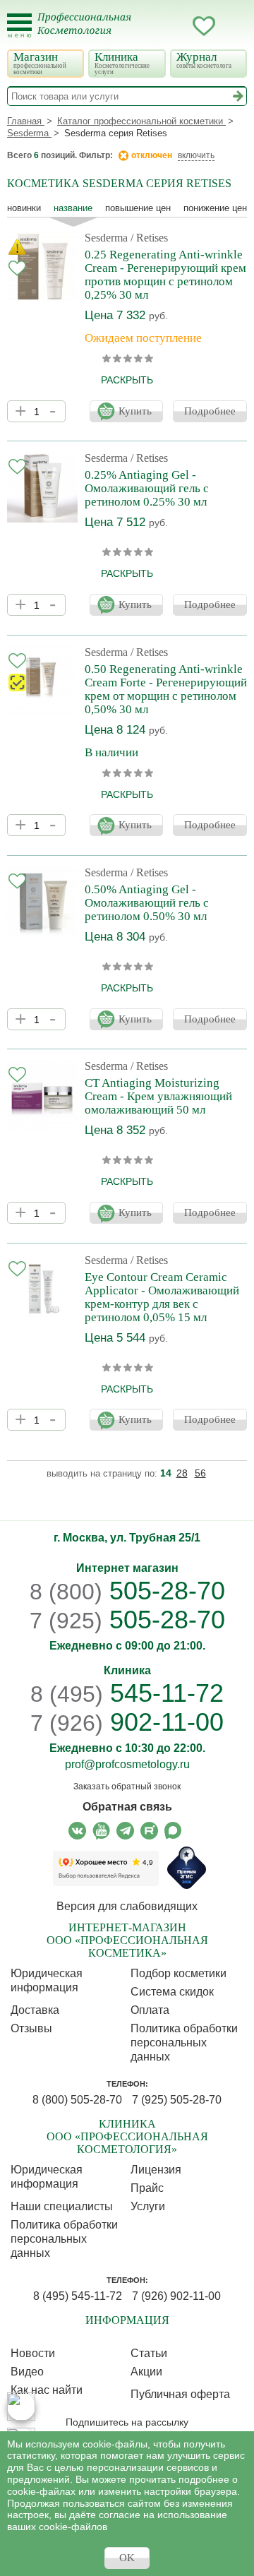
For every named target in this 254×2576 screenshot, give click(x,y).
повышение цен (138, 208)
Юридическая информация (47, 1980)
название (73, 208)
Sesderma (106, 238)
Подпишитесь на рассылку (127, 2422)
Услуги (148, 2206)
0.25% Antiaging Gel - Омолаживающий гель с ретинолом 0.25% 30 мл (147, 488)
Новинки (24, 208)
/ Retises (149, 238)
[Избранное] (204, 28)
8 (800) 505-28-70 (77, 2100)
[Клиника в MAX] (21, 2407)
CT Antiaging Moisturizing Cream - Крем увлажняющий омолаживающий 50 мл (158, 1096)
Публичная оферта (180, 2394)
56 (200, 1473)
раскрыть (127, 380)
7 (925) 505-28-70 (177, 2100)
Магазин (40, 63)
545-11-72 (127, 1693)
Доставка (35, 2010)
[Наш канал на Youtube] (101, 1831)
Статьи (149, 2353)
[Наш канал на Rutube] (149, 1831)
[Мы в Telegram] (125, 1831)
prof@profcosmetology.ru (127, 1764)
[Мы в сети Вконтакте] (77, 1831)
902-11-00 (127, 1722)
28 (182, 1473)
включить (196, 155)
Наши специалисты (62, 2206)
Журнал (204, 60)
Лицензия (156, 2170)
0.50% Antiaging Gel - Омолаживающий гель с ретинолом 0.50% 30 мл (147, 903)
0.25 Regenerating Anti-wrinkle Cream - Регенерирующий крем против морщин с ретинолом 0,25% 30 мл (165, 275)
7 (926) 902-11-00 (176, 2296)
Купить (135, 411)
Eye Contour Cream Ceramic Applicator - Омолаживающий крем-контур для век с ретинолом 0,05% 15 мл (162, 1297)
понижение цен (215, 208)
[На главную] (93, 32)
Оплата (150, 2010)
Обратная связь (127, 1807)
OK (127, 2558)
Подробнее (210, 411)
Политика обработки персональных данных (184, 2043)
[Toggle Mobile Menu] (19, 26)
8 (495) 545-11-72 (78, 2296)
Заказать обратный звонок (127, 1787)
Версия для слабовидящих (127, 1906)
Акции (146, 2372)
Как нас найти (47, 2390)
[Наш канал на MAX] (173, 1831)
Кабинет (176, 26)
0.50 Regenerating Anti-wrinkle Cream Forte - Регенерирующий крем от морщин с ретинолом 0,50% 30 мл (166, 689)
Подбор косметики (179, 1973)
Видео (27, 2372)
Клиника (122, 63)
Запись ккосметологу (147, 26)
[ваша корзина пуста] (232, 26)
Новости (33, 2353)
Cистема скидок (172, 1992)
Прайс (147, 2188)
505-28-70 (127, 1591)
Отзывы (31, 2028)
